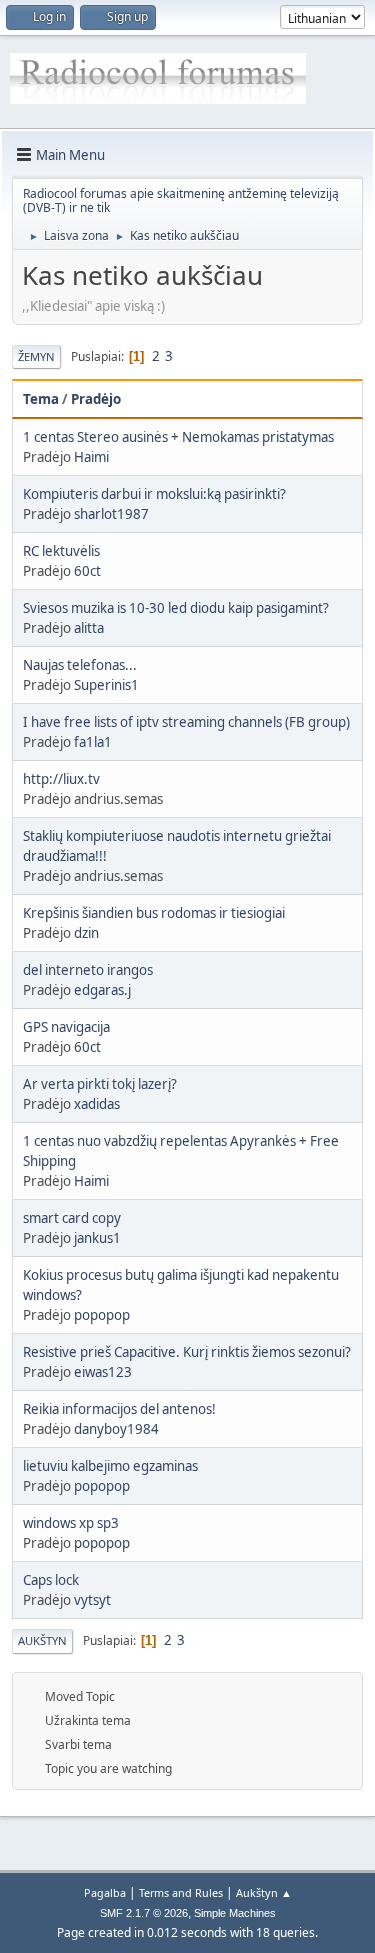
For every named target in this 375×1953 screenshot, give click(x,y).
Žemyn (36, 356)
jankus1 (97, 1238)
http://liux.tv (61, 779)
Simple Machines (235, 1913)
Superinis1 (106, 685)
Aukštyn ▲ (264, 1892)
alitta (89, 628)
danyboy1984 (116, 1429)
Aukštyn (42, 1640)
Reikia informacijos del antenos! (119, 1409)
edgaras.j (102, 990)
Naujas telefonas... (80, 665)
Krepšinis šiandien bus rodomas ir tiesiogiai (154, 913)
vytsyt (92, 1600)
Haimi (91, 457)
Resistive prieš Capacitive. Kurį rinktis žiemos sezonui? (187, 1352)
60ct (87, 571)
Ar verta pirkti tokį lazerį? (100, 1084)
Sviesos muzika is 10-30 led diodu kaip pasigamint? (176, 608)
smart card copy (72, 1218)
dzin (86, 933)
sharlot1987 (111, 514)
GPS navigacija (66, 1027)
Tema (41, 399)
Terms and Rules (181, 1892)
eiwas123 (103, 1372)
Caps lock (51, 1580)
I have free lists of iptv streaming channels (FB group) (186, 722)
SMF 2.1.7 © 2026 (144, 1913)
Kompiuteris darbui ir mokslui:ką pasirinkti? (154, 494)
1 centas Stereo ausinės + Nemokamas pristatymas (178, 437)
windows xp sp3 (71, 1523)
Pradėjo (96, 399)
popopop (102, 1315)
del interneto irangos (88, 970)
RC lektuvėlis (61, 551)
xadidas (97, 1104)
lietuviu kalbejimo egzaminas (110, 1466)
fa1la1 (93, 742)
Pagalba (105, 1892)
